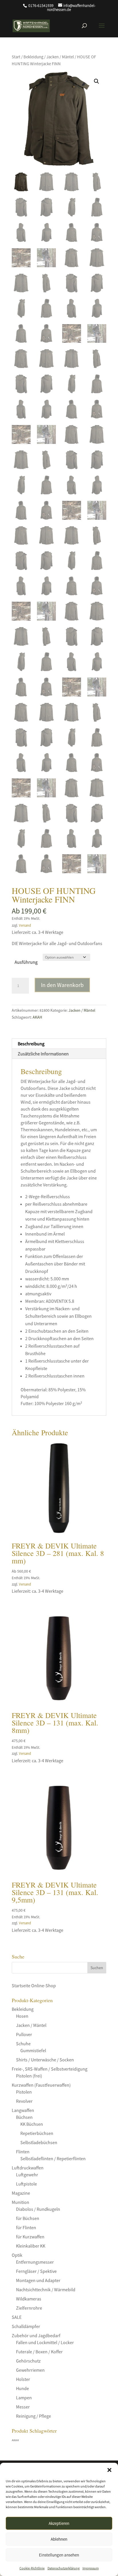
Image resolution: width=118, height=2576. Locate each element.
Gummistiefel (33, 2050)
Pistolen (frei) (29, 2076)
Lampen (24, 2398)
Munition (20, 2202)
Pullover (24, 2034)
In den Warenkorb (62, 985)
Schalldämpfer (26, 2326)
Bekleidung (33, 57)
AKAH (37, 1017)
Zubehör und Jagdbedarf (36, 2335)
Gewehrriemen (30, 2370)
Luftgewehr (27, 2175)
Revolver (24, 2101)
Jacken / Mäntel (60, 57)
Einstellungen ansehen (59, 2555)
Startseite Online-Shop (34, 1986)
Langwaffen (23, 2110)
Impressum (91, 2568)
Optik (17, 2255)
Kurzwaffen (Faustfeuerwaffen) (41, 2085)
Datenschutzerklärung (64, 2568)
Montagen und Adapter (38, 2280)
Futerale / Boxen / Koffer (39, 2352)
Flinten (23, 2152)
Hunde (22, 2388)
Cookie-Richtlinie (32, 2568)
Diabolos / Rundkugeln (38, 2209)
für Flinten (26, 2227)
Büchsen (24, 2117)
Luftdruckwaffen (28, 2168)
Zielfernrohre (29, 2308)
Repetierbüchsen (37, 2133)
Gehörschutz (28, 2361)
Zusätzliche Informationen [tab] (43, 1054)
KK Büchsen (32, 2124)
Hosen (22, 2016)
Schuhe (23, 2044)
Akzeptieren (59, 2523)
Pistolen (24, 2092)
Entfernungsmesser (35, 2262)
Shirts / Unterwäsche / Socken (45, 2060)
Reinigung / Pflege (34, 2416)
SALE (17, 2317)
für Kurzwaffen (30, 2237)
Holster (23, 2379)
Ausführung (26, 962)
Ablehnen (59, 2539)
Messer (23, 2407)
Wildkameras (29, 2299)
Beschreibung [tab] (31, 1044)
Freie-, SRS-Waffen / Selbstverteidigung (50, 2069)
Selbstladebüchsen (39, 2142)
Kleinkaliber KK (31, 2246)
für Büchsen (28, 2218)
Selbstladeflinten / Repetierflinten (53, 2158)
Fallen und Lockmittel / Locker (45, 2342)
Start (16, 57)
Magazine (21, 2193)
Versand (25, 925)
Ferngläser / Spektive (36, 2271)
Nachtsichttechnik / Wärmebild (46, 2290)
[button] (109, 2470)
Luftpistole (26, 2184)
